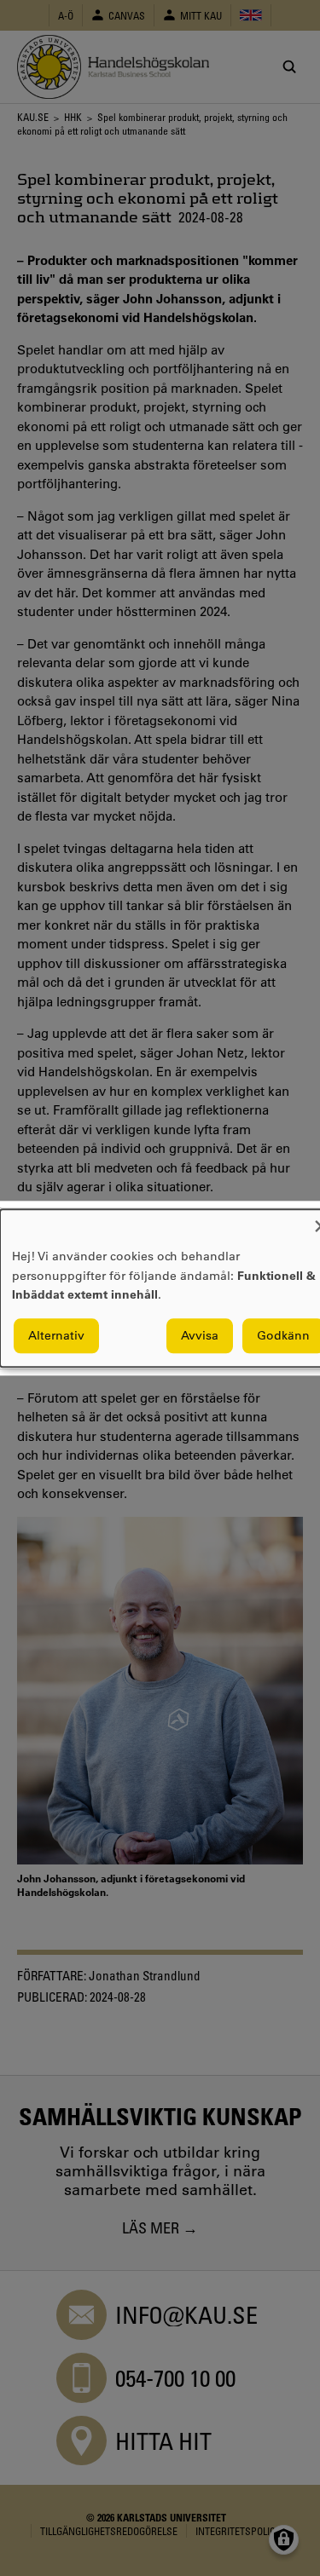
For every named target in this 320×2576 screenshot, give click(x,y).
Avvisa (200, 1335)
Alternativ (56, 1335)
